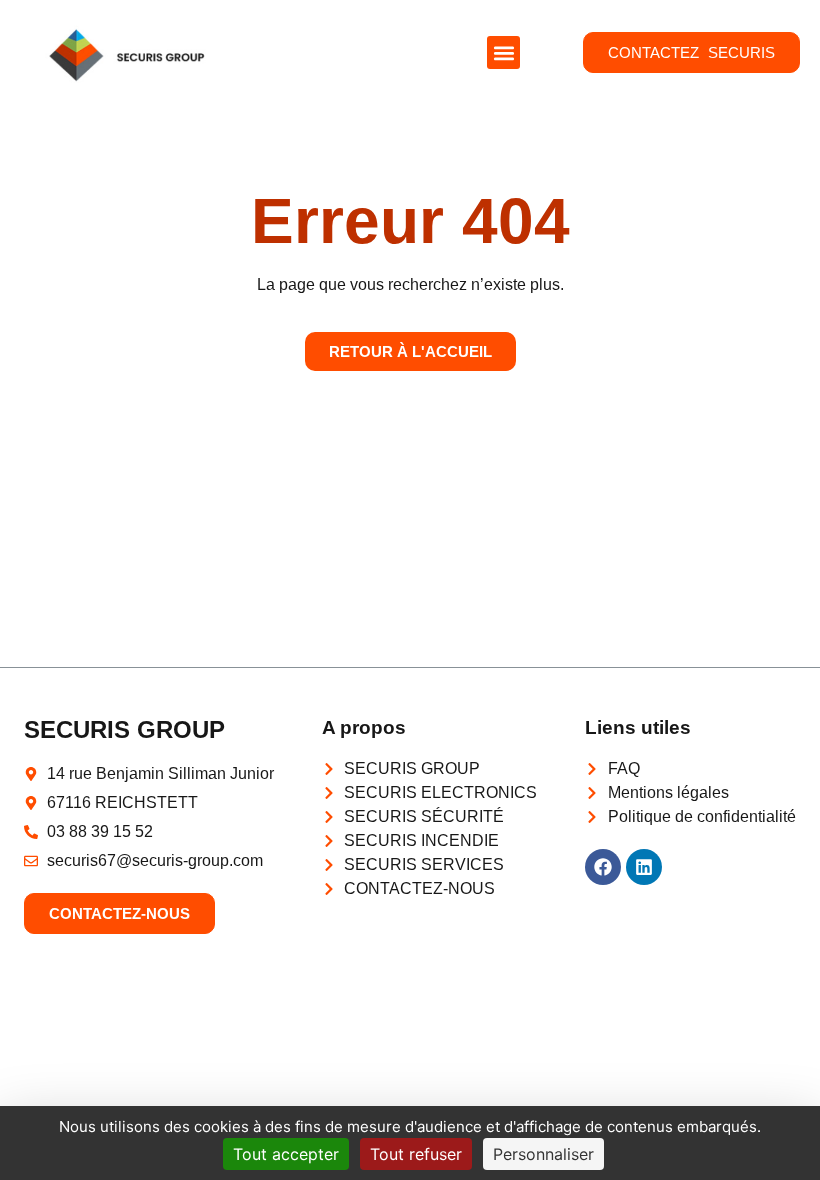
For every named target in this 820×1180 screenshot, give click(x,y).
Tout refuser (416, 1154)
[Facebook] (603, 867)
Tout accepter (286, 1154)
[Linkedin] (644, 867)
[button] (503, 52)
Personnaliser (543, 1154)
